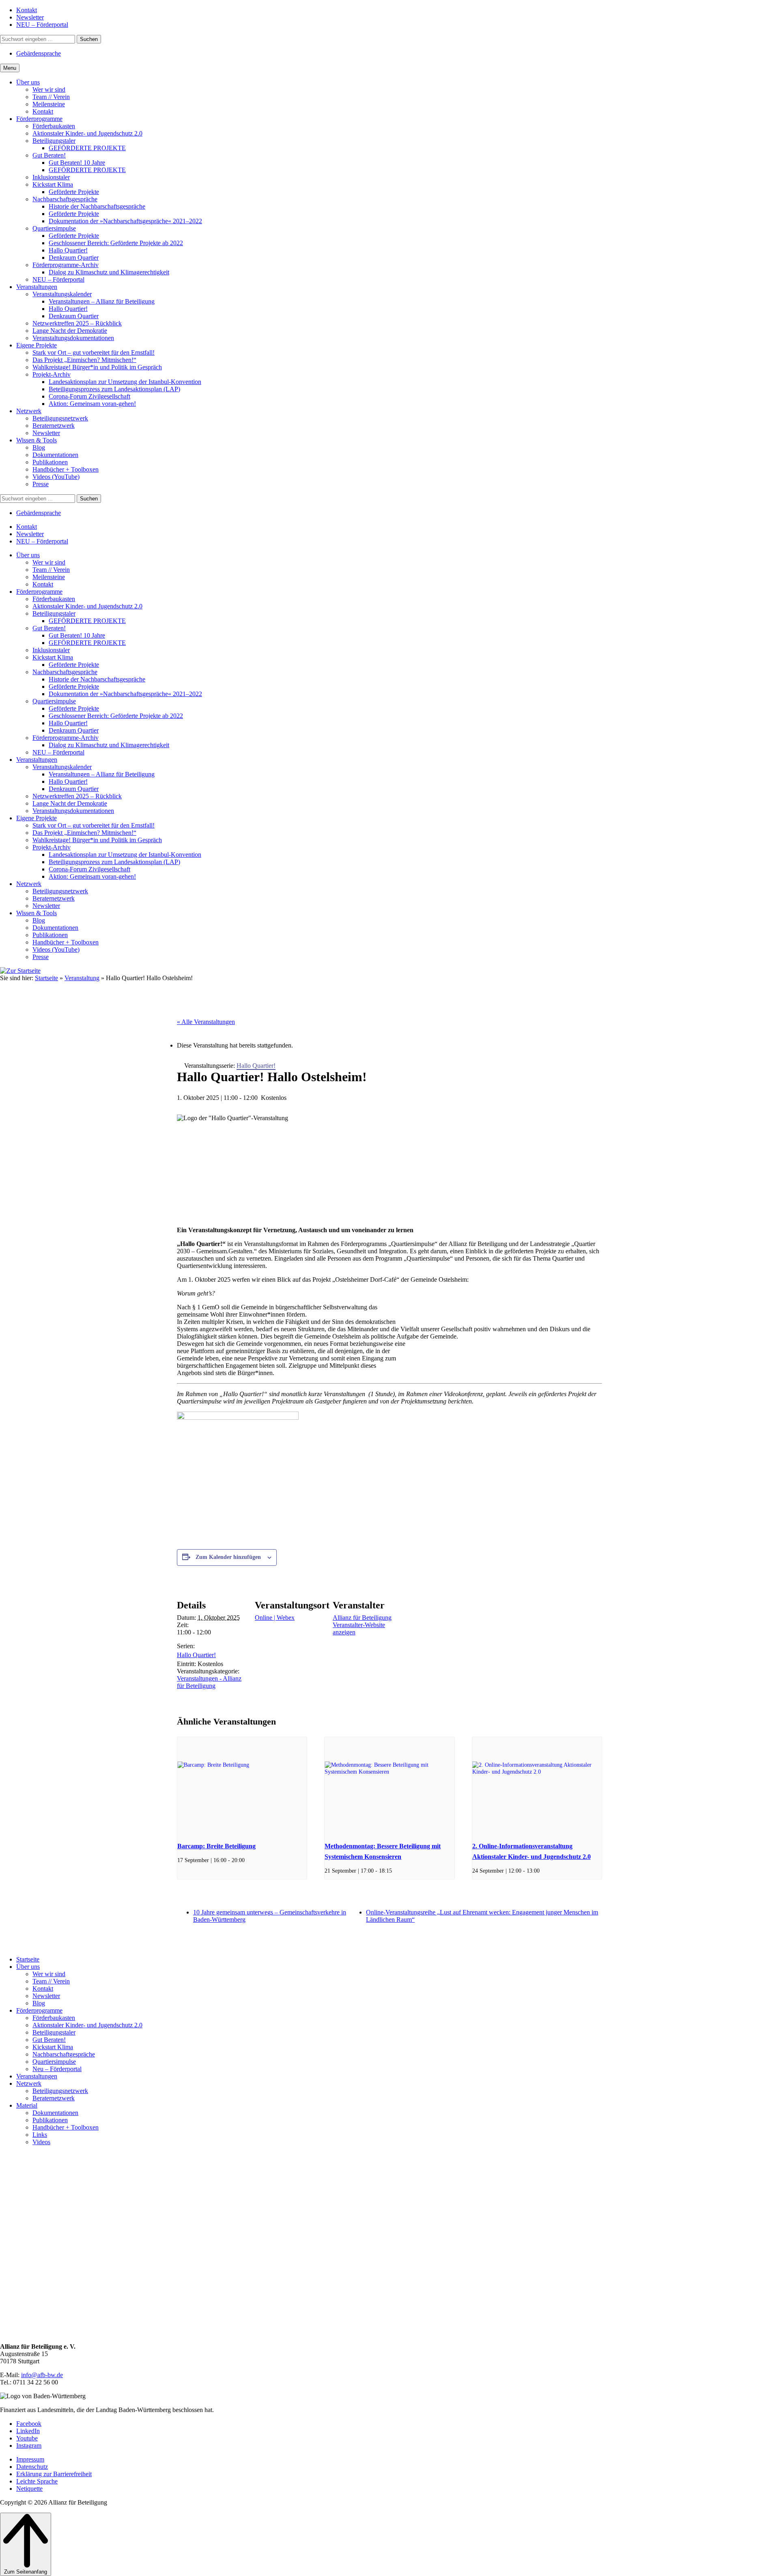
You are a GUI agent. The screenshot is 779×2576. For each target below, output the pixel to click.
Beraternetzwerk (54, 2098)
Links (40, 2135)
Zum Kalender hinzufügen (228, 1557)
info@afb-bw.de (42, 2375)
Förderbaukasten (54, 2018)
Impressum (30, 2459)
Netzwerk (29, 2083)
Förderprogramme (39, 2010)
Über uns (28, 1967)
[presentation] (242, 1786)
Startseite (46, 978)
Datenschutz (32, 2467)
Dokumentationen (55, 2113)
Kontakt (43, 1989)
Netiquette (29, 2489)
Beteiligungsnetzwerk (60, 2091)
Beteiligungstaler (54, 2032)
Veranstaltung (82, 978)
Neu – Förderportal (57, 2069)
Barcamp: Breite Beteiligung (216, 1846)
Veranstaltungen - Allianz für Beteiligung (209, 1682)
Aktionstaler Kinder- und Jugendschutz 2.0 (87, 2025)
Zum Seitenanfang (26, 2572)
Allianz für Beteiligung (362, 1618)
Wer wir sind (49, 1974)
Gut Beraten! (49, 2040)
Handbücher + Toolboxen (66, 2127)
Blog (39, 2003)
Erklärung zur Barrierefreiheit (54, 2474)
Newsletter (46, 1996)
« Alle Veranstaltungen (206, 1022)
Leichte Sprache (37, 2481)
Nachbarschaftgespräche (64, 2054)
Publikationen (50, 2120)
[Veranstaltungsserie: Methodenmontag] (395, 1871)
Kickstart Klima (53, 2047)
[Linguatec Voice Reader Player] (27, 988)
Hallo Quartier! (196, 1655)
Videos (41, 2142)
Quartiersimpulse (54, 2062)
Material (27, 2105)
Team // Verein (51, 1981)
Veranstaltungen (37, 2076)
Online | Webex (275, 1618)
